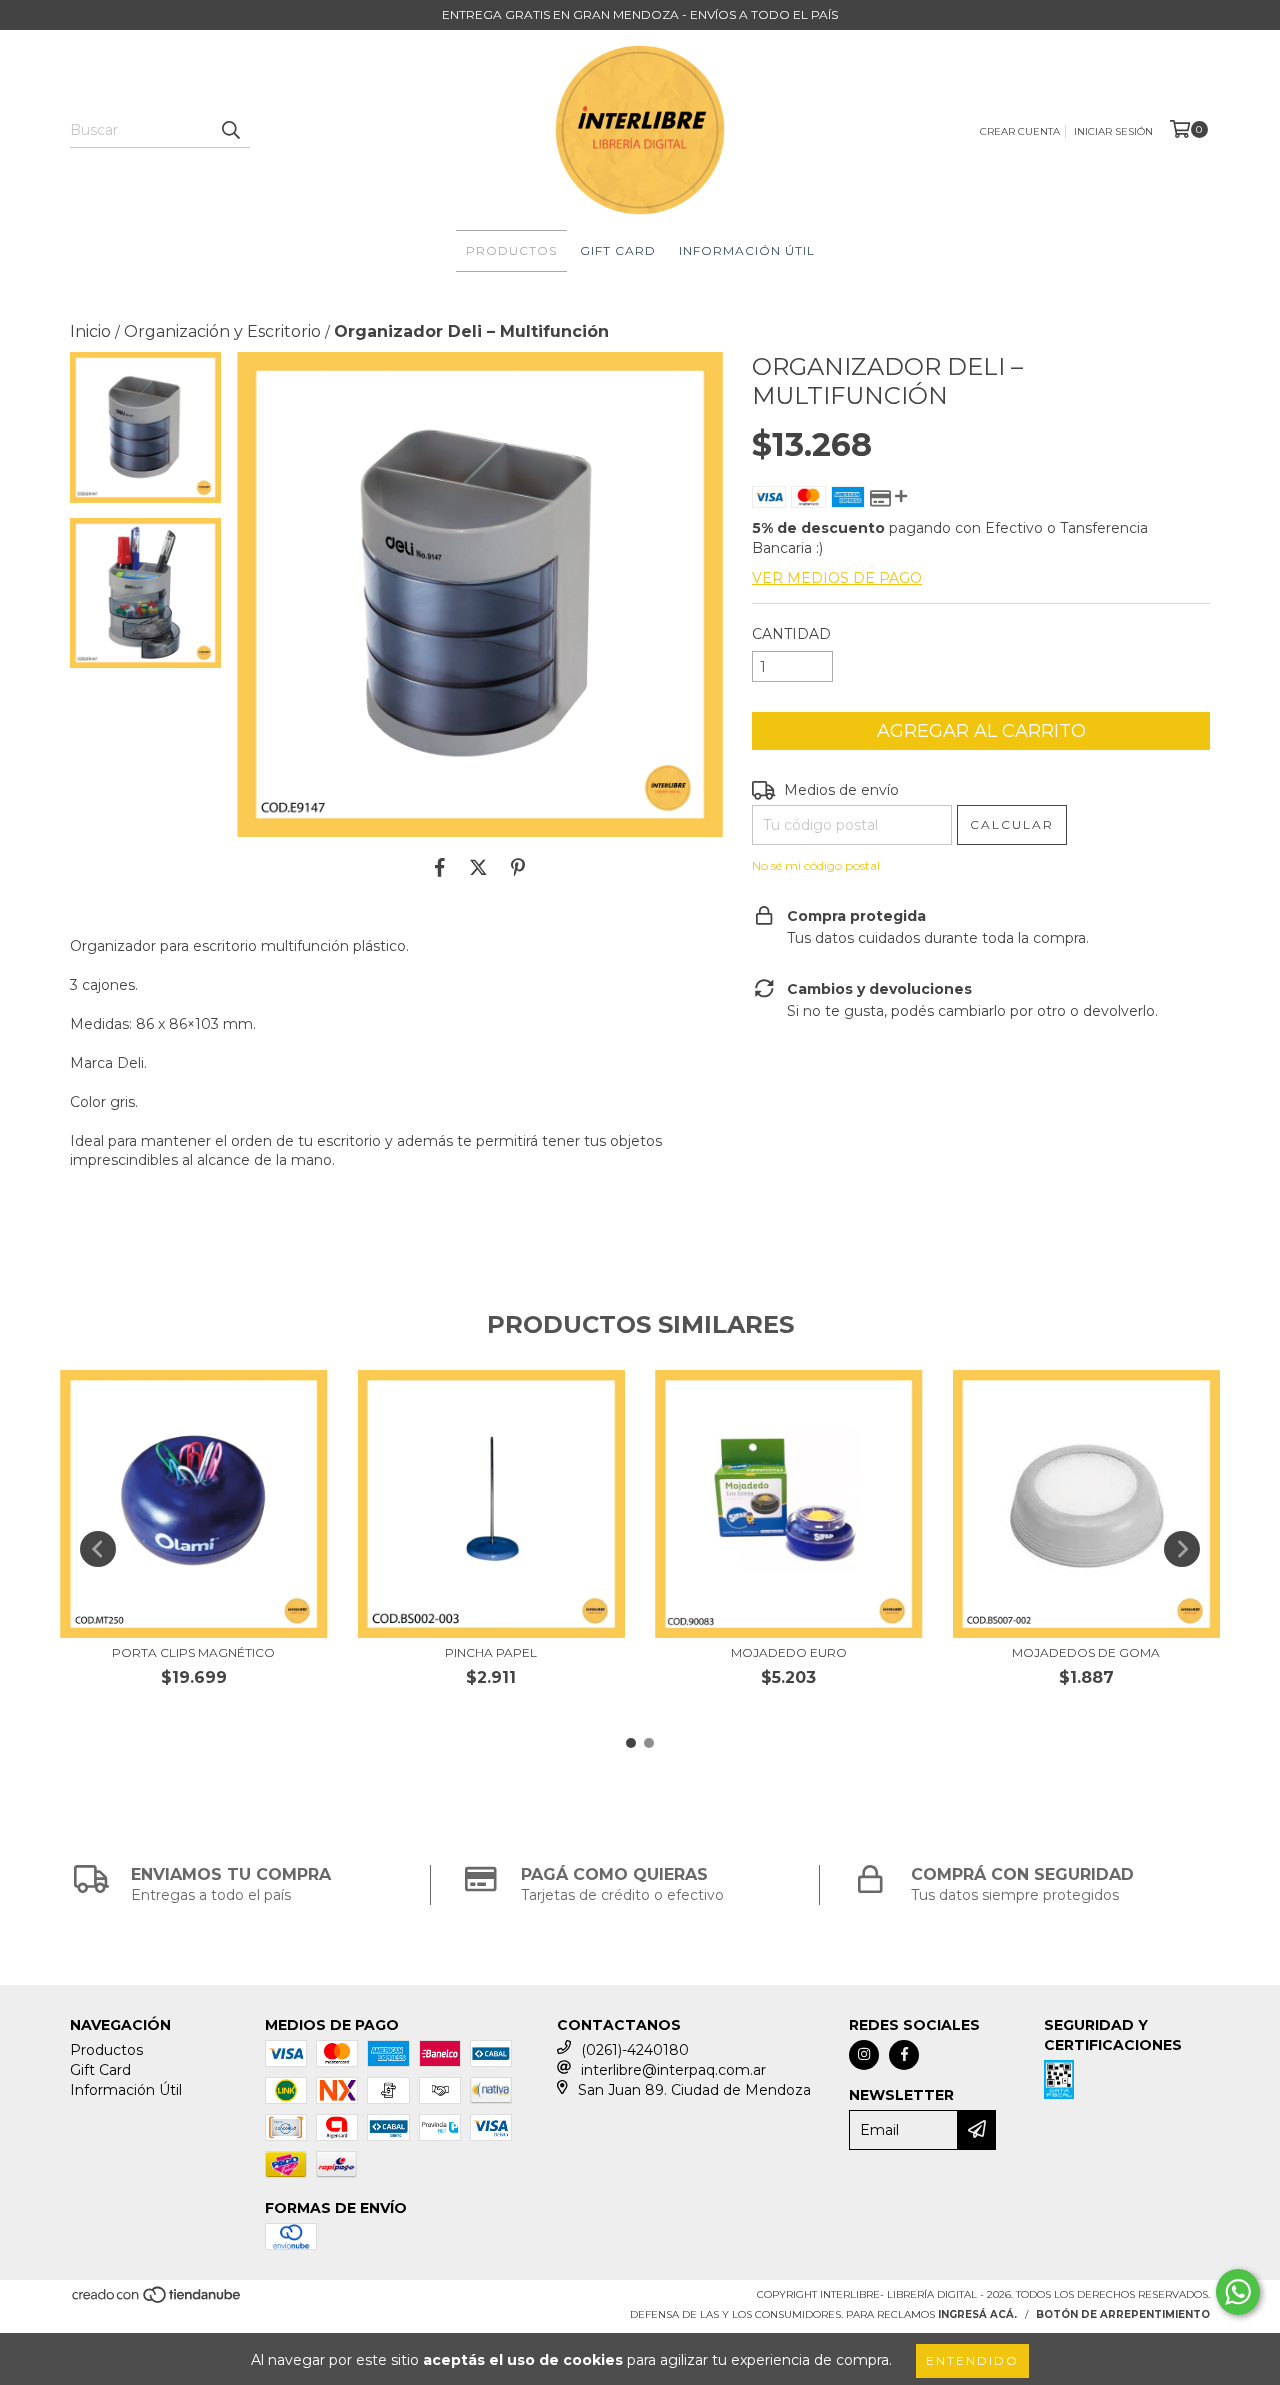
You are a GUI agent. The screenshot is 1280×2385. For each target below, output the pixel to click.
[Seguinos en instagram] (864, 2055)
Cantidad (791, 634)
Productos (511, 250)
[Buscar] (230, 130)
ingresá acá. (977, 2314)
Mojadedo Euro (789, 1652)
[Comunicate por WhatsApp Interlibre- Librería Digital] (1238, 2292)
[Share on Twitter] (478, 867)
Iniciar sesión (1113, 131)
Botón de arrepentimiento (1123, 2314)
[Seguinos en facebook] (904, 2055)
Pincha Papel (491, 1652)
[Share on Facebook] (440, 867)
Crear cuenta (1020, 131)
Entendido (972, 2360)
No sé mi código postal (816, 865)
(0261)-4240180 (635, 2050)
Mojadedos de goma (1086, 1652)
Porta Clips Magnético (193, 1652)
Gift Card (618, 250)
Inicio (90, 331)
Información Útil (747, 250)
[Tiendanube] (157, 2300)
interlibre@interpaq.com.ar (673, 2070)
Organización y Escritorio (222, 331)
